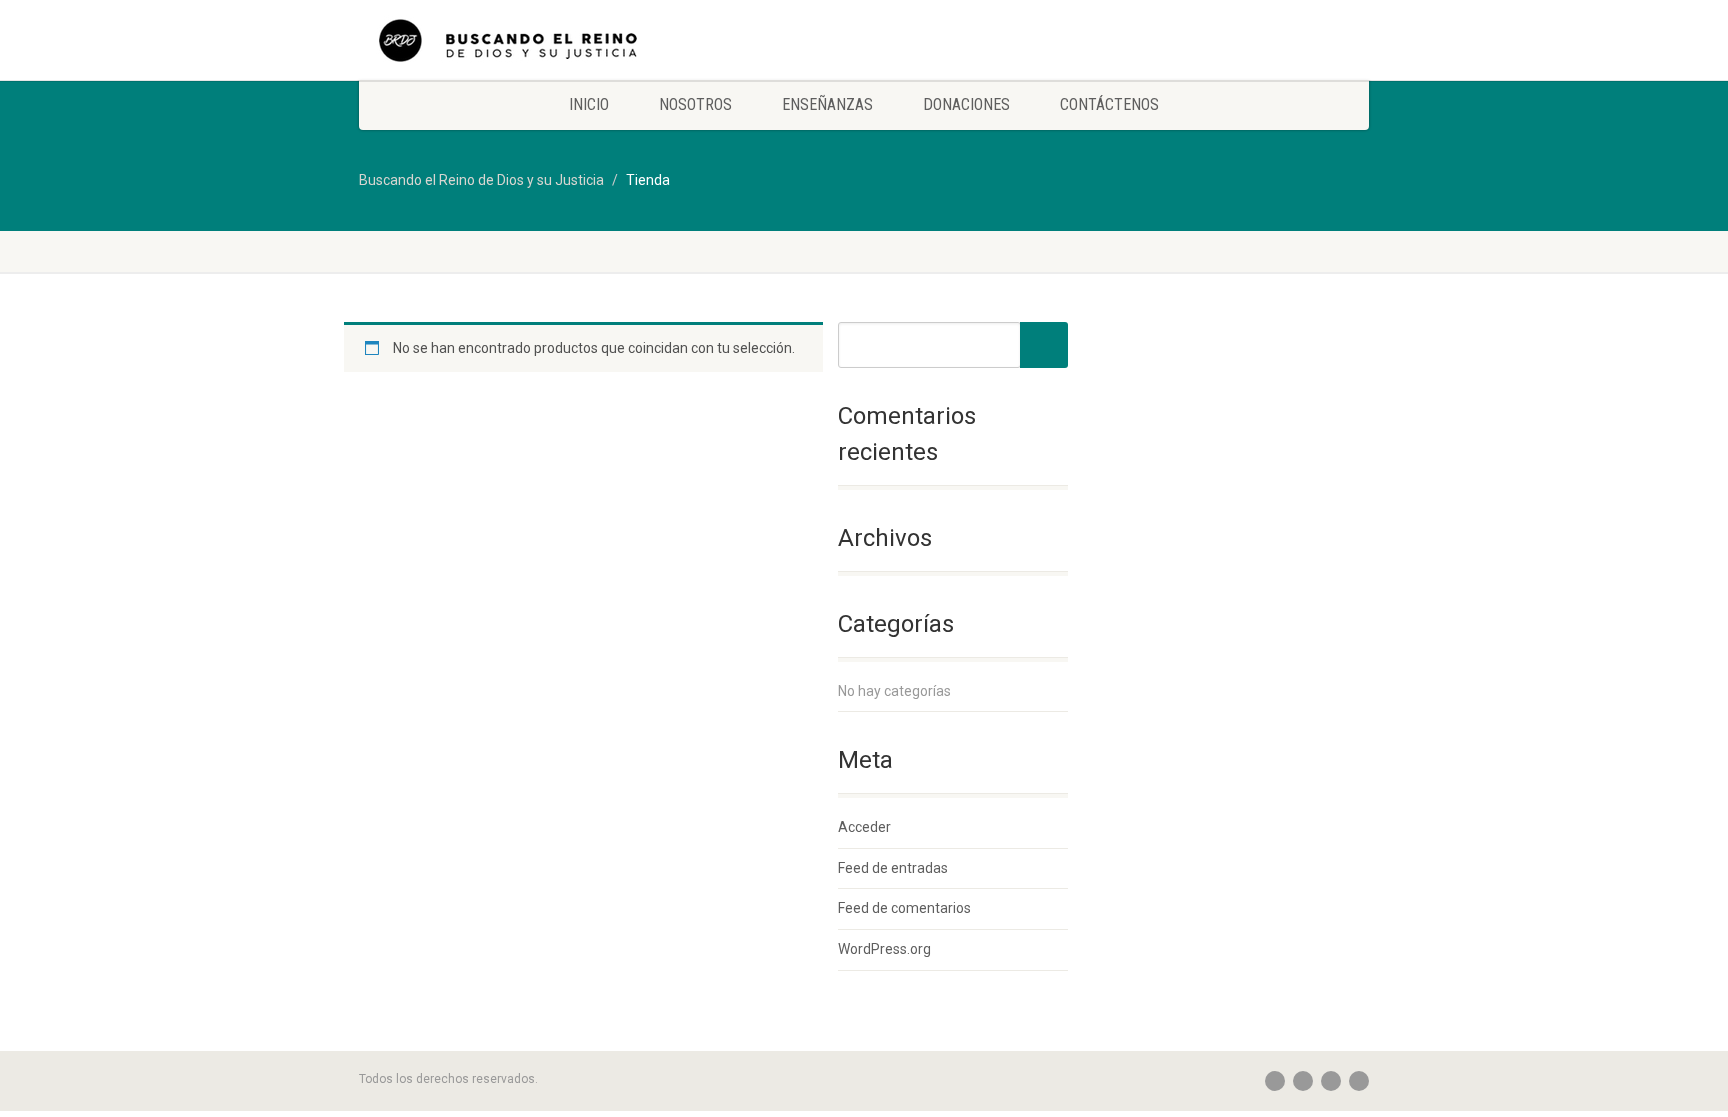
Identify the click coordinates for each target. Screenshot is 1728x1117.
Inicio (589, 104)
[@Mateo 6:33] (517, 50)
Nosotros (695, 104)
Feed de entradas (893, 868)
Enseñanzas (827, 104)
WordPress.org (884, 949)
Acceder (864, 827)
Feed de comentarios (904, 908)
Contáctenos (1109, 104)
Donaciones (966, 104)
